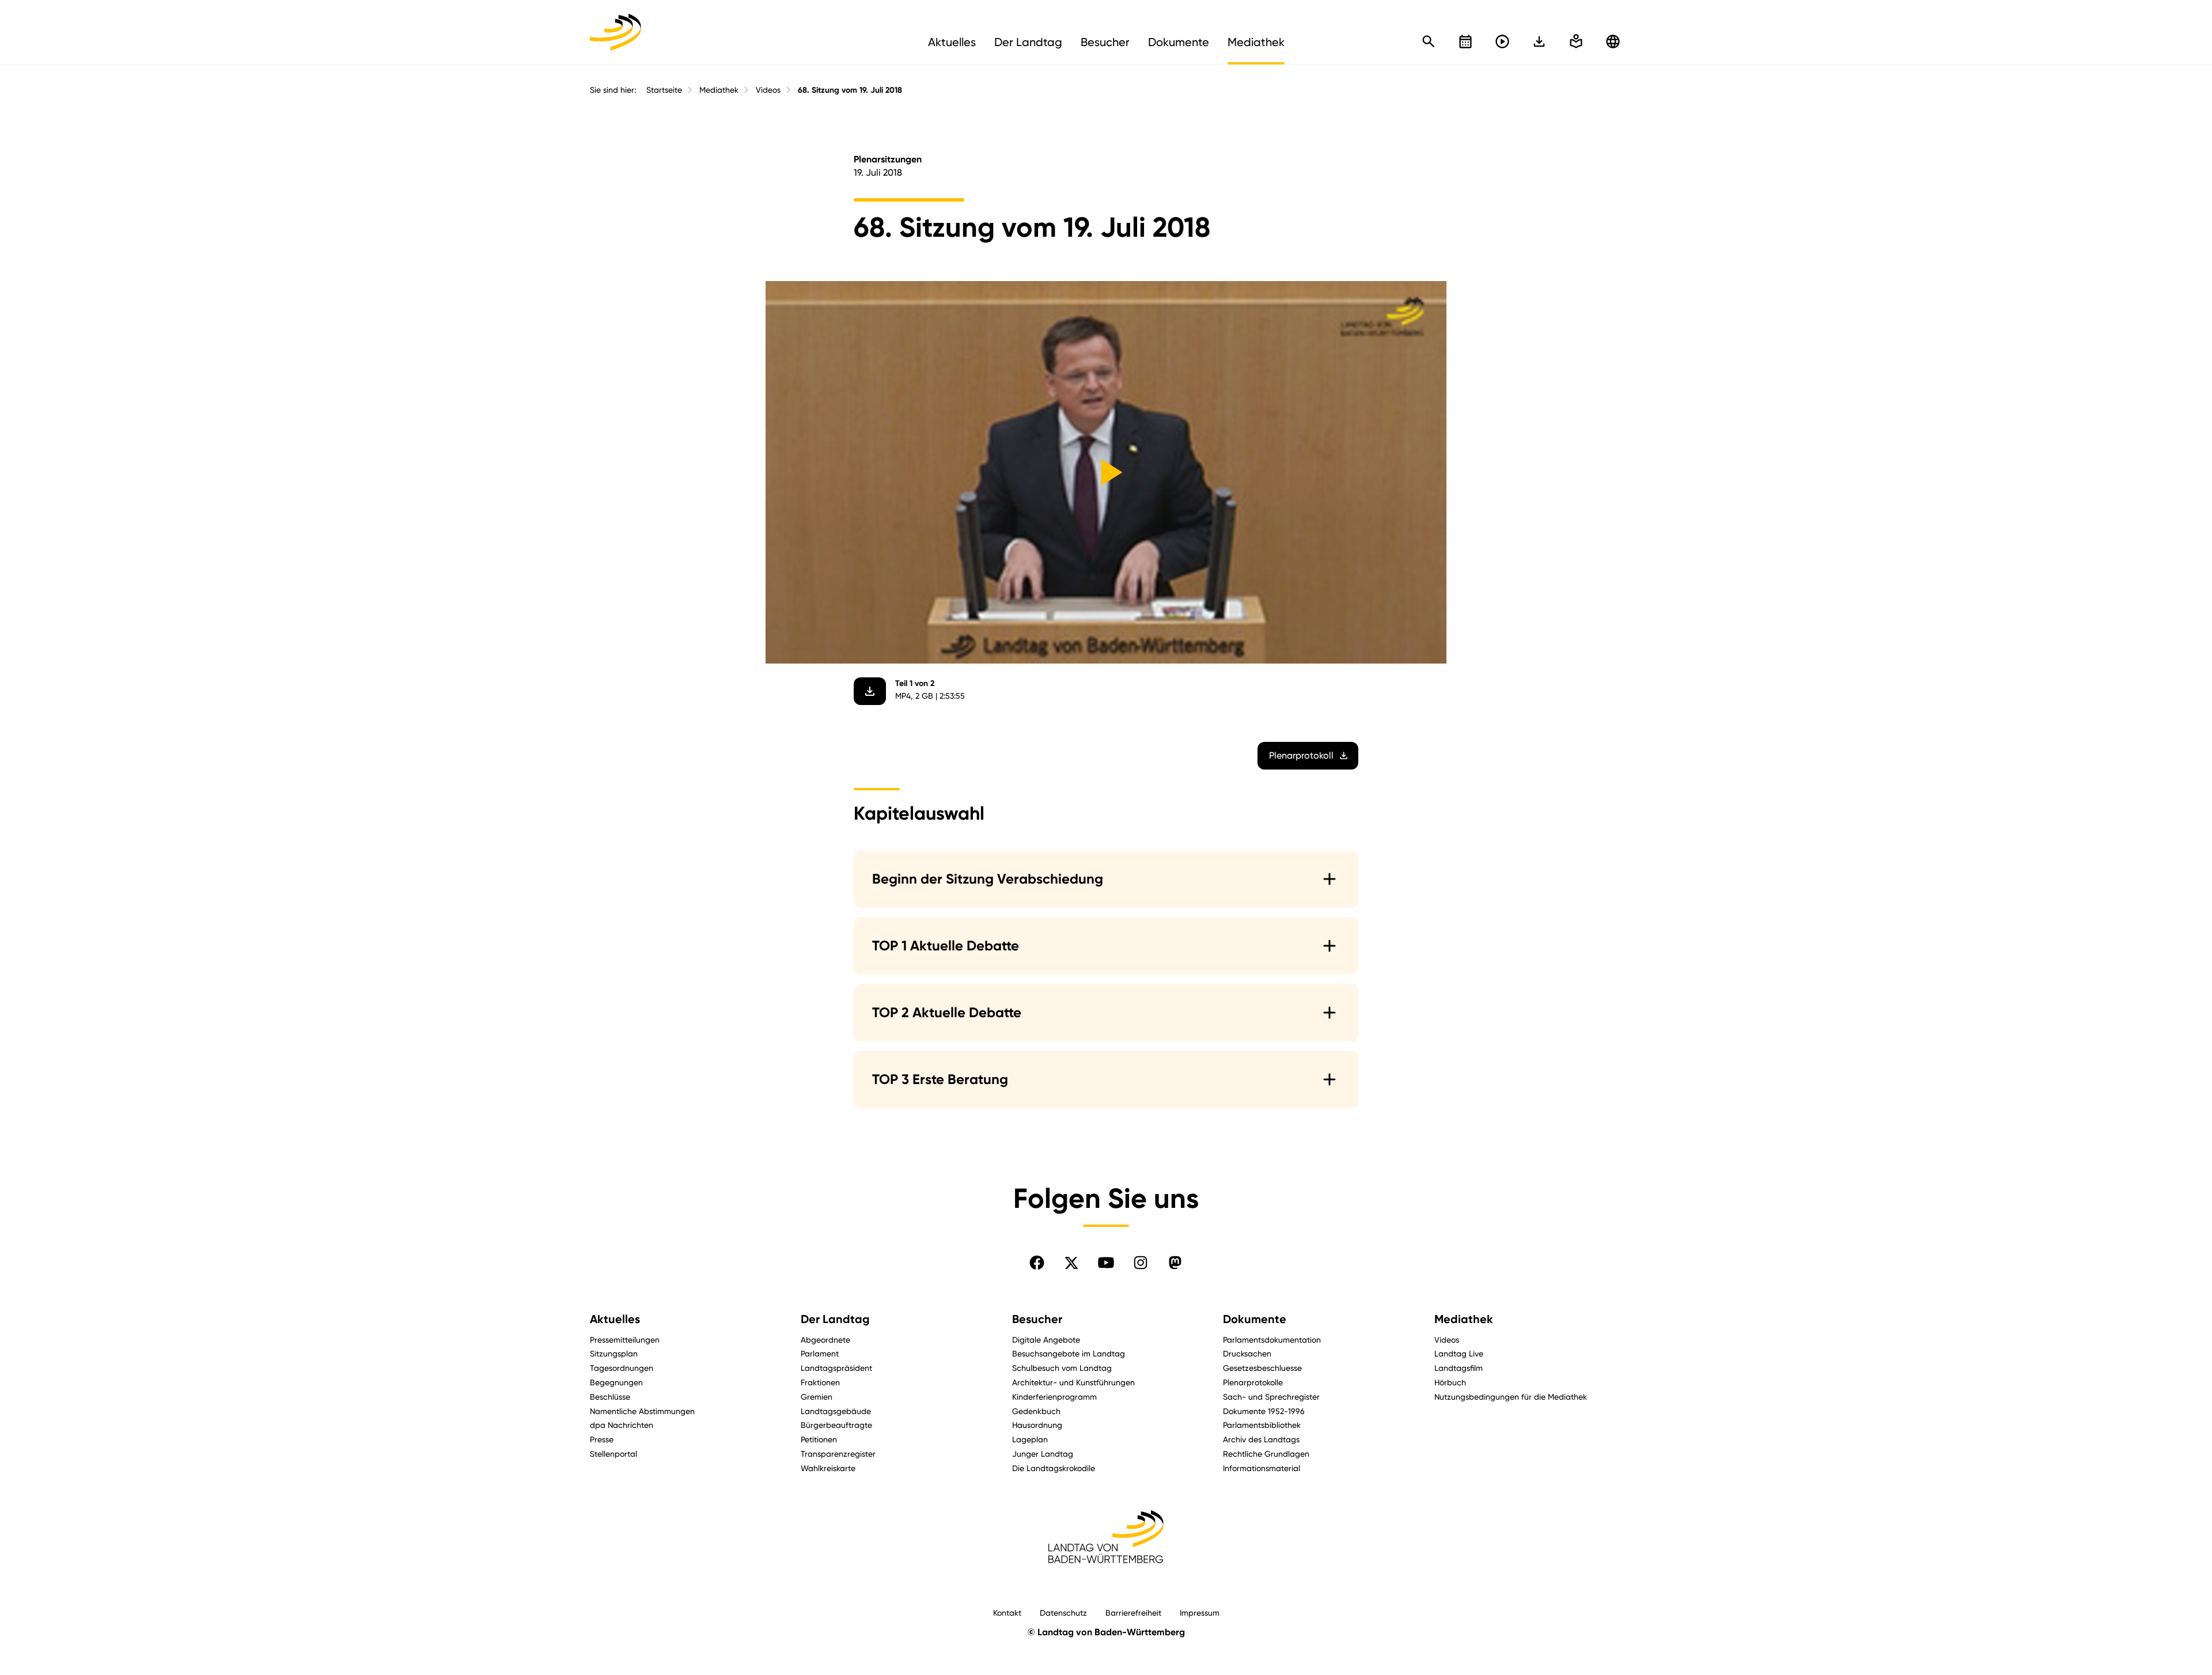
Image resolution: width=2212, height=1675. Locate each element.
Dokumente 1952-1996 (1264, 1411)
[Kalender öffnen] (1465, 41)
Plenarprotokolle (1253, 1382)
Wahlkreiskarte (828, 1468)
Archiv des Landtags (1261, 1439)
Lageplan (1030, 1439)
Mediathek (719, 90)
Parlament (820, 1353)
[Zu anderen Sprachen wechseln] (1613, 41)
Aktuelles (615, 1319)
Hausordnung (1037, 1425)
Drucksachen (1247, 1353)
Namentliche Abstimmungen (642, 1411)
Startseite (664, 90)
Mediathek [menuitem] (1256, 42)
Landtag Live (1459, 1353)
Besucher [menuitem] (1105, 42)
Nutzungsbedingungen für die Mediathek (1511, 1397)
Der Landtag (835, 1319)
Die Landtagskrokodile (1054, 1468)
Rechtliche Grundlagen (1266, 1454)
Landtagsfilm (1459, 1368)
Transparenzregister (838, 1454)
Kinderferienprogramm (1054, 1397)
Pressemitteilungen (625, 1339)
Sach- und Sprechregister (1271, 1397)
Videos (768, 90)
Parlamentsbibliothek (1262, 1425)
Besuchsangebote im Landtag (1069, 1353)
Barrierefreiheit (1133, 1613)
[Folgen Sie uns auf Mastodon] (1175, 1263)
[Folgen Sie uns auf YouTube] (1106, 1263)
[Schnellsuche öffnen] (1429, 41)
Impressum (1200, 1613)
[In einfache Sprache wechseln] (1539, 41)
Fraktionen (820, 1382)
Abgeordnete (825, 1339)
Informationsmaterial (1262, 1468)
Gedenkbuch (1036, 1411)
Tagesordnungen (622, 1368)
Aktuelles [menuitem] (952, 42)
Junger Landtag (1043, 1454)
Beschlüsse (610, 1397)
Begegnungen (616, 1382)
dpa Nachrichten (622, 1425)
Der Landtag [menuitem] (1028, 42)
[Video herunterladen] (870, 691)
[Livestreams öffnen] (1502, 41)
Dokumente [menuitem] (1179, 42)
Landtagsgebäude (836, 1411)
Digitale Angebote (1046, 1339)
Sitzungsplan (614, 1353)
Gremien (817, 1397)
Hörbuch (1450, 1382)
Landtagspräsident (836, 1368)
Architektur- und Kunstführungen (1073, 1382)
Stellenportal (613, 1454)
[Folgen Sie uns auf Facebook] (1037, 1263)
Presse (602, 1439)
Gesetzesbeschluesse (1262, 1368)
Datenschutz (1063, 1613)
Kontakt (1007, 1613)
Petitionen (819, 1439)
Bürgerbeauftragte (836, 1425)
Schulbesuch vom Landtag (1062, 1368)
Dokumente (1255, 1319)
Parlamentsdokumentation (1272, 1339)
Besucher (1037, 1319)
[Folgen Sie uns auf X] (1071, 1263)
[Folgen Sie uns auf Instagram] (1141, 1263)
